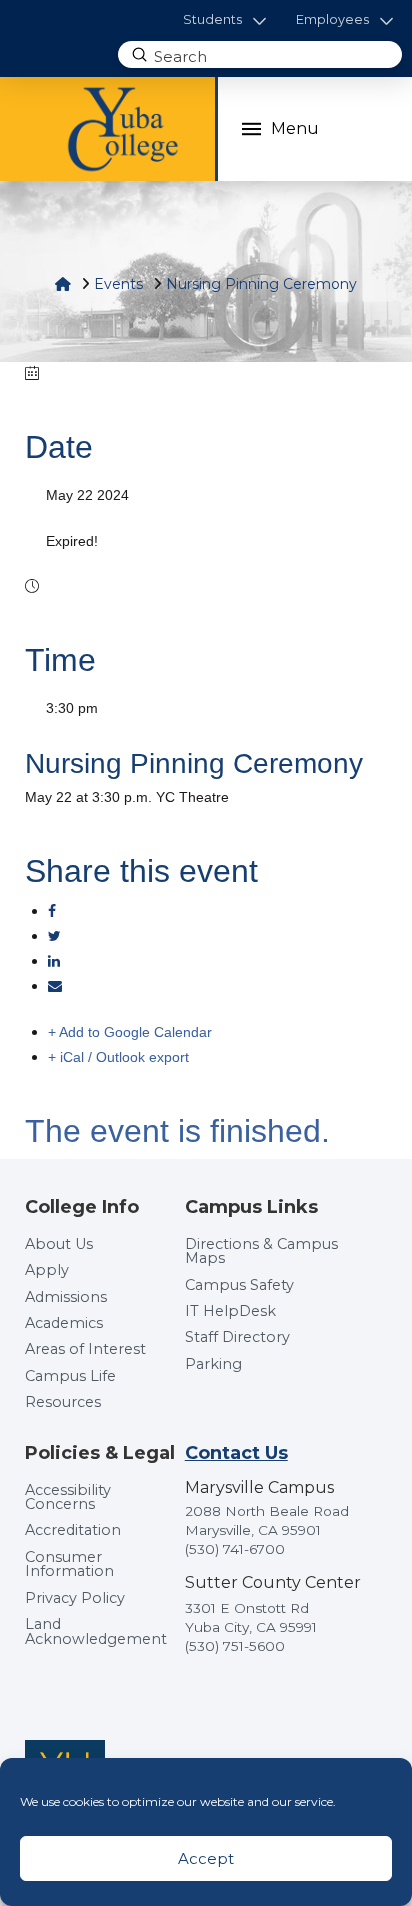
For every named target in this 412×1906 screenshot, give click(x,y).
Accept (206, 1858)
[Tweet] (54, 936)
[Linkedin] (54, 961)
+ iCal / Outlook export (118, 1057)
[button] (224, 20)
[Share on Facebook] (52, 911)
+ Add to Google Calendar (130, 1032)
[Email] (55, 986)
